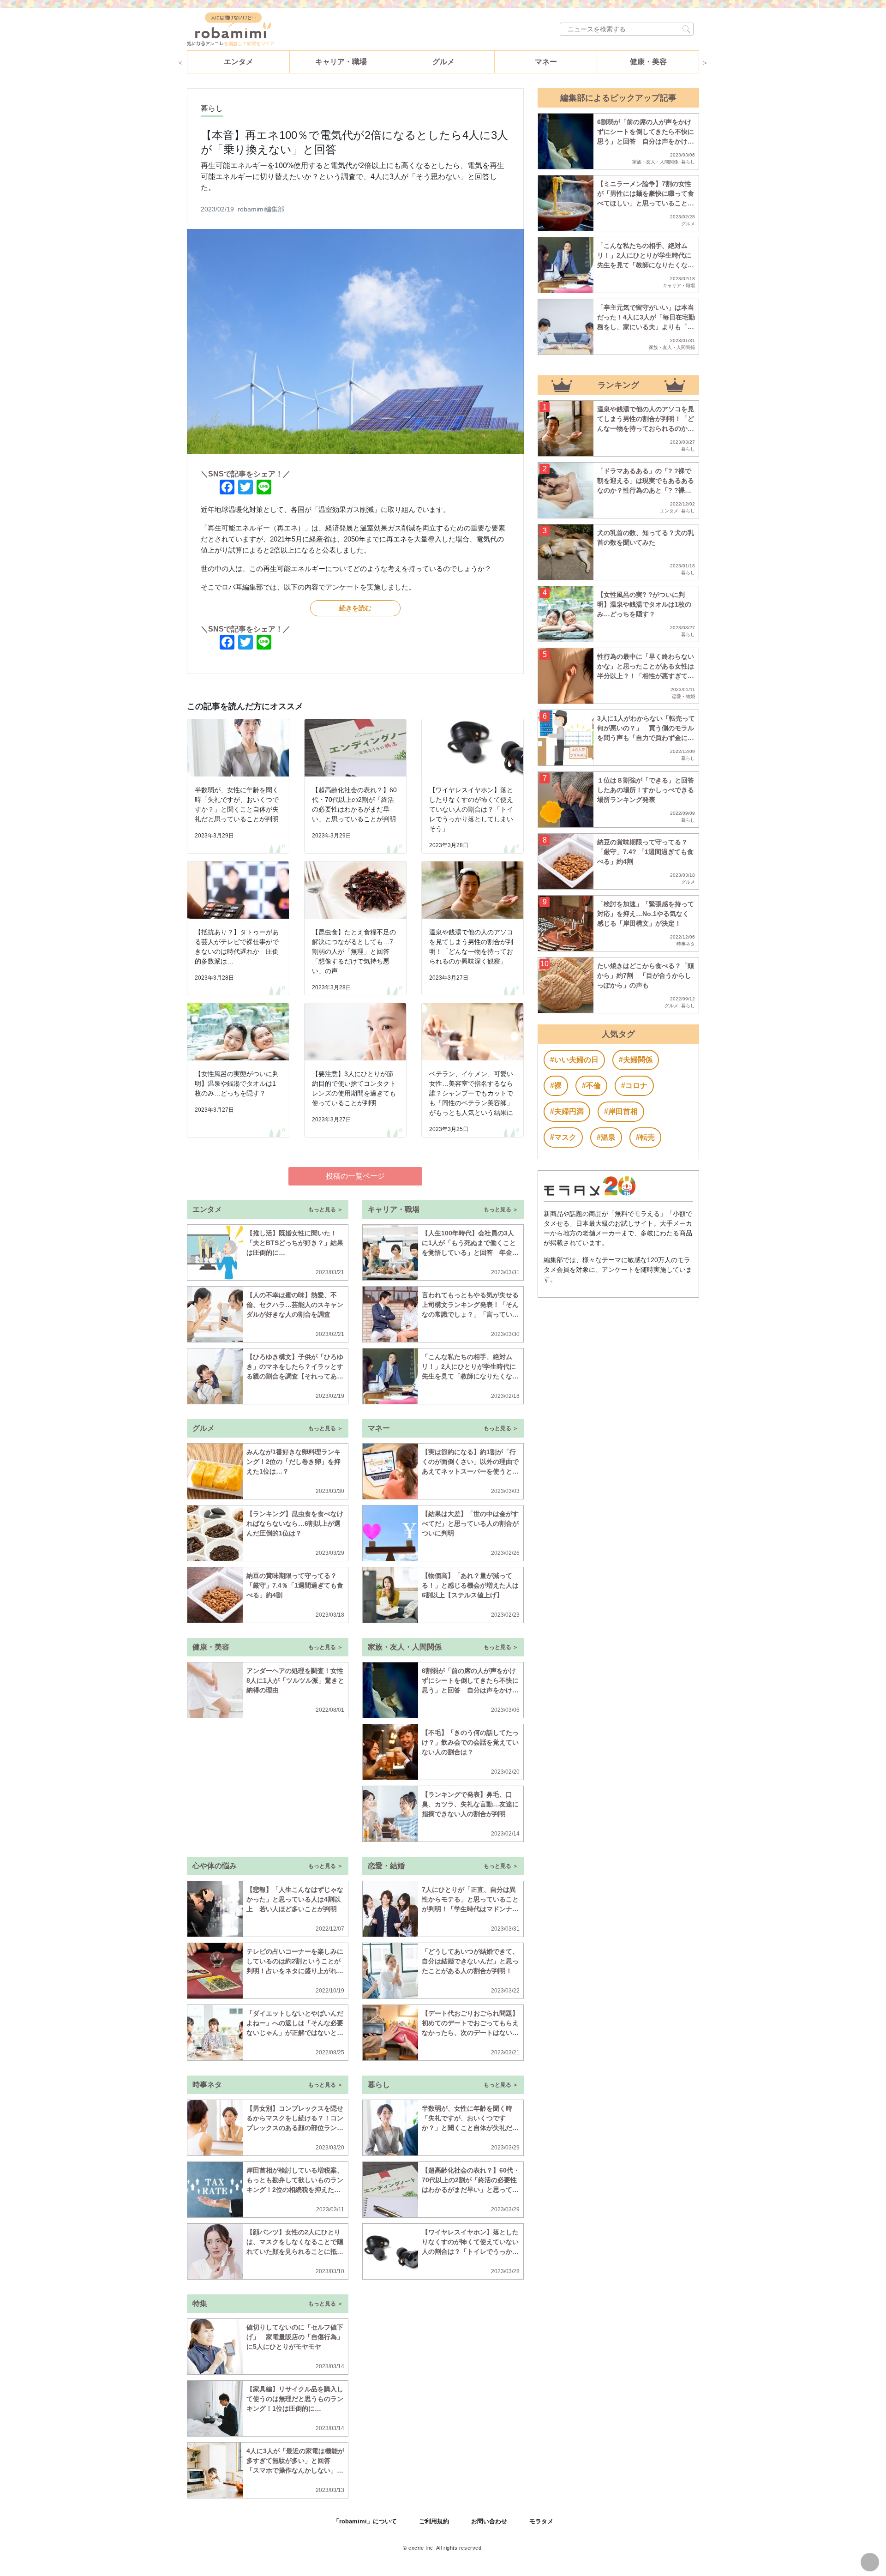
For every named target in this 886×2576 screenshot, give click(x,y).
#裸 (556, 1086)
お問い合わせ (489, 2521)
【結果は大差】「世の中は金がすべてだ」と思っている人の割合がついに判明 (470, 1523)
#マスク (563, 1137)
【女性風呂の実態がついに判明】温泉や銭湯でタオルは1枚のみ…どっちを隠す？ (237, 1083)
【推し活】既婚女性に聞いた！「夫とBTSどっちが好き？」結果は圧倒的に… (295, 1243)
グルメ (443, 62)
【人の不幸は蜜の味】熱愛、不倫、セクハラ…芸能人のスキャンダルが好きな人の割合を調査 (295, 1305)
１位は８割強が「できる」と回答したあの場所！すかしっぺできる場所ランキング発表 (646, 790)
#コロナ (634, 1086)
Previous (180, 62)
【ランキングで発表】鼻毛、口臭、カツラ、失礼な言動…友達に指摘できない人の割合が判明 (470, 1804)
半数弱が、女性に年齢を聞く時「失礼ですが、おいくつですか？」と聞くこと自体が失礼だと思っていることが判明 (237, 804)
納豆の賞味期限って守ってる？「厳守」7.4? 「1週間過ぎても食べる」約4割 (645, 852)
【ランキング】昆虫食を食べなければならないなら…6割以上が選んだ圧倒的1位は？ (295, 1523)
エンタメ (239, 62)
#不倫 (591, 1086)
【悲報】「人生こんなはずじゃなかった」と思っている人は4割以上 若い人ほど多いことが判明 (295, 1899)
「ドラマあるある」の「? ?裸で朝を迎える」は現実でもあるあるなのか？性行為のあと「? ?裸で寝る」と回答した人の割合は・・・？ (646, 490)
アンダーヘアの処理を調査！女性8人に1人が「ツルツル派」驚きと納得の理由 (295, 1680)
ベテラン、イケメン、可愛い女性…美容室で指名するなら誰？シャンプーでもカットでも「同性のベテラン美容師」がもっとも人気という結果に (471, 1093)
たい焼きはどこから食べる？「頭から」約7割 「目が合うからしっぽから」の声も (646, 975)
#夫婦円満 (567, 1111)
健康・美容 (648, 62)
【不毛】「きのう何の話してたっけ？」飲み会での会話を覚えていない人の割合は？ (470, 1742)
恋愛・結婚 (683, 696)
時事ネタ (686, 944)
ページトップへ (870, 2562)
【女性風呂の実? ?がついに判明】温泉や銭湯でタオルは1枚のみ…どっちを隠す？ (644, 604)
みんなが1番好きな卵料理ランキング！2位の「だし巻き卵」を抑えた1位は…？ (293, 1462)
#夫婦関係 (636, 1060)
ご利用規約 (434, 2521)
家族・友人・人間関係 (655, 162)
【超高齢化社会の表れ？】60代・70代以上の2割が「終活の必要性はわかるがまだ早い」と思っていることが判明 (354, 804)
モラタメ (541, 2521)
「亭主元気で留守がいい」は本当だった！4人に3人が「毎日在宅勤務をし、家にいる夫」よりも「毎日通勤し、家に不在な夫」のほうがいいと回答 (646, 327)
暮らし (212, 108)
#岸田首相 (621, 1111)
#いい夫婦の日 (574, 1060)
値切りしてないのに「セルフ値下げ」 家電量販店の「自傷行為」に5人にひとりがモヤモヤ (295, 2337)
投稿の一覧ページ (355, 1176)
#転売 (645, 1137)
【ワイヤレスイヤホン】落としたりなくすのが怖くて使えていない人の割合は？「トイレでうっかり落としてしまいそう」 (471, 809)
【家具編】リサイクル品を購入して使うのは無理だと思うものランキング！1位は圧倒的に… (295, 2399)
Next (705, 62)
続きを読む (355, 608)
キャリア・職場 (341, 62)
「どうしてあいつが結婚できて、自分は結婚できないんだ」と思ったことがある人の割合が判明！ (470, 1961)
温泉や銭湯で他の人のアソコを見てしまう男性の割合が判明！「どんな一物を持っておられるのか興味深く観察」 (471, 947)
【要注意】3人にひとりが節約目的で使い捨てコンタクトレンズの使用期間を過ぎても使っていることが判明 (354, 1088)
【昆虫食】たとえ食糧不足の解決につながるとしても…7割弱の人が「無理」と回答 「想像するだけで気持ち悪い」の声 (354, 951)
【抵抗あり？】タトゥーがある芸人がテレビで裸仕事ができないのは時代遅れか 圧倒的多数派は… (237, 947)
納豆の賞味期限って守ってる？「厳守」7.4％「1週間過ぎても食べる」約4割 (295, 1585)
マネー (546, 62)
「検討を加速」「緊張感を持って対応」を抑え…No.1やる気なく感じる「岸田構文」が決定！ (646, 914)
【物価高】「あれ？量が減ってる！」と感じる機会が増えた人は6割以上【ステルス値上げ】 (470, 1585)
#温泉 (606, 1137)
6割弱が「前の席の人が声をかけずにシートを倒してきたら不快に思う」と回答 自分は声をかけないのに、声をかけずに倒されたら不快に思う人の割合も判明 (470, 1690)
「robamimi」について (365, 2521)
